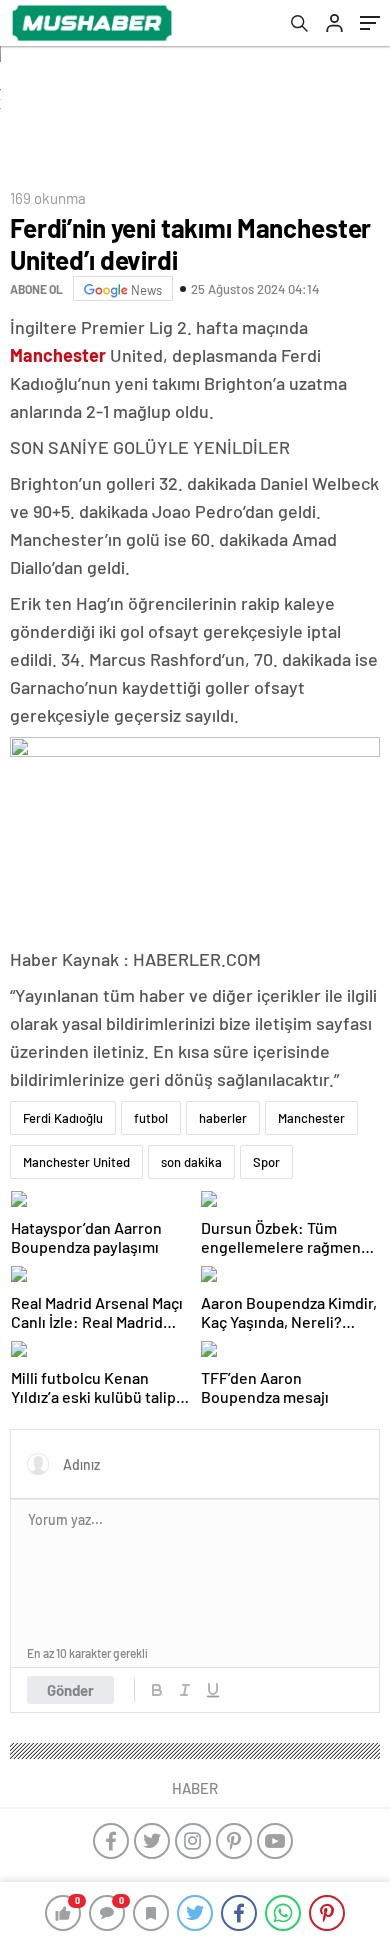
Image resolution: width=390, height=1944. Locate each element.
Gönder (70, 1690)
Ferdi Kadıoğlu (63, 1118)
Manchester (311, 1118)
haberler (223, 1118)
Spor (266, 1162)
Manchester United (76, 1162)
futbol (151, 1118)
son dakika (191, 1162)
